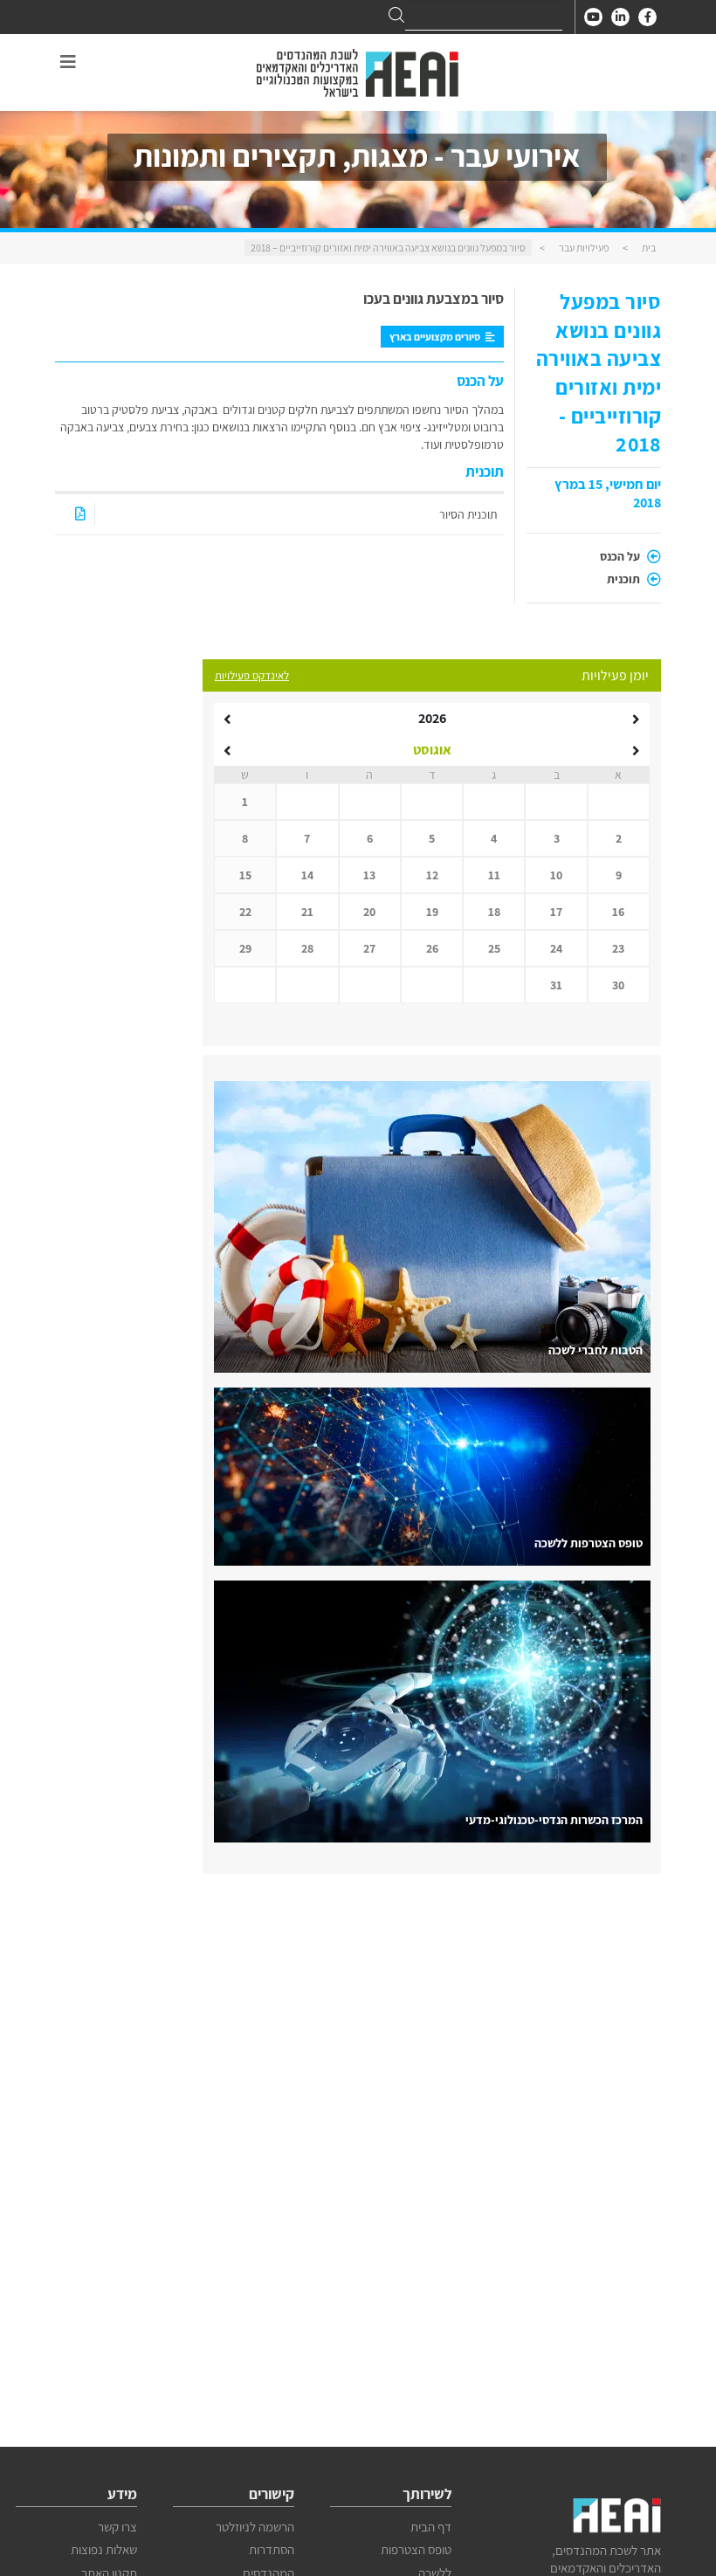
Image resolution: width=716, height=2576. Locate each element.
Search (396, 15)
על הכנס (621, 556)
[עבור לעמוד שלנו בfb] (647, 17)
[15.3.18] (80, 514)
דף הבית (431, 2527)
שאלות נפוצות (104, 2549)
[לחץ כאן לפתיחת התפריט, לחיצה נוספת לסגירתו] (68, 62)
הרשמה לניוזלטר (255, 2527)
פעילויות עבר (584, 248)
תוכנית (625, 579)
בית (649, 248)
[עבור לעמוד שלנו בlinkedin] (620, 17)
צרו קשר (117, 2527)
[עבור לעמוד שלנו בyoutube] (593, 17)
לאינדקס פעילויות (252, 675)
